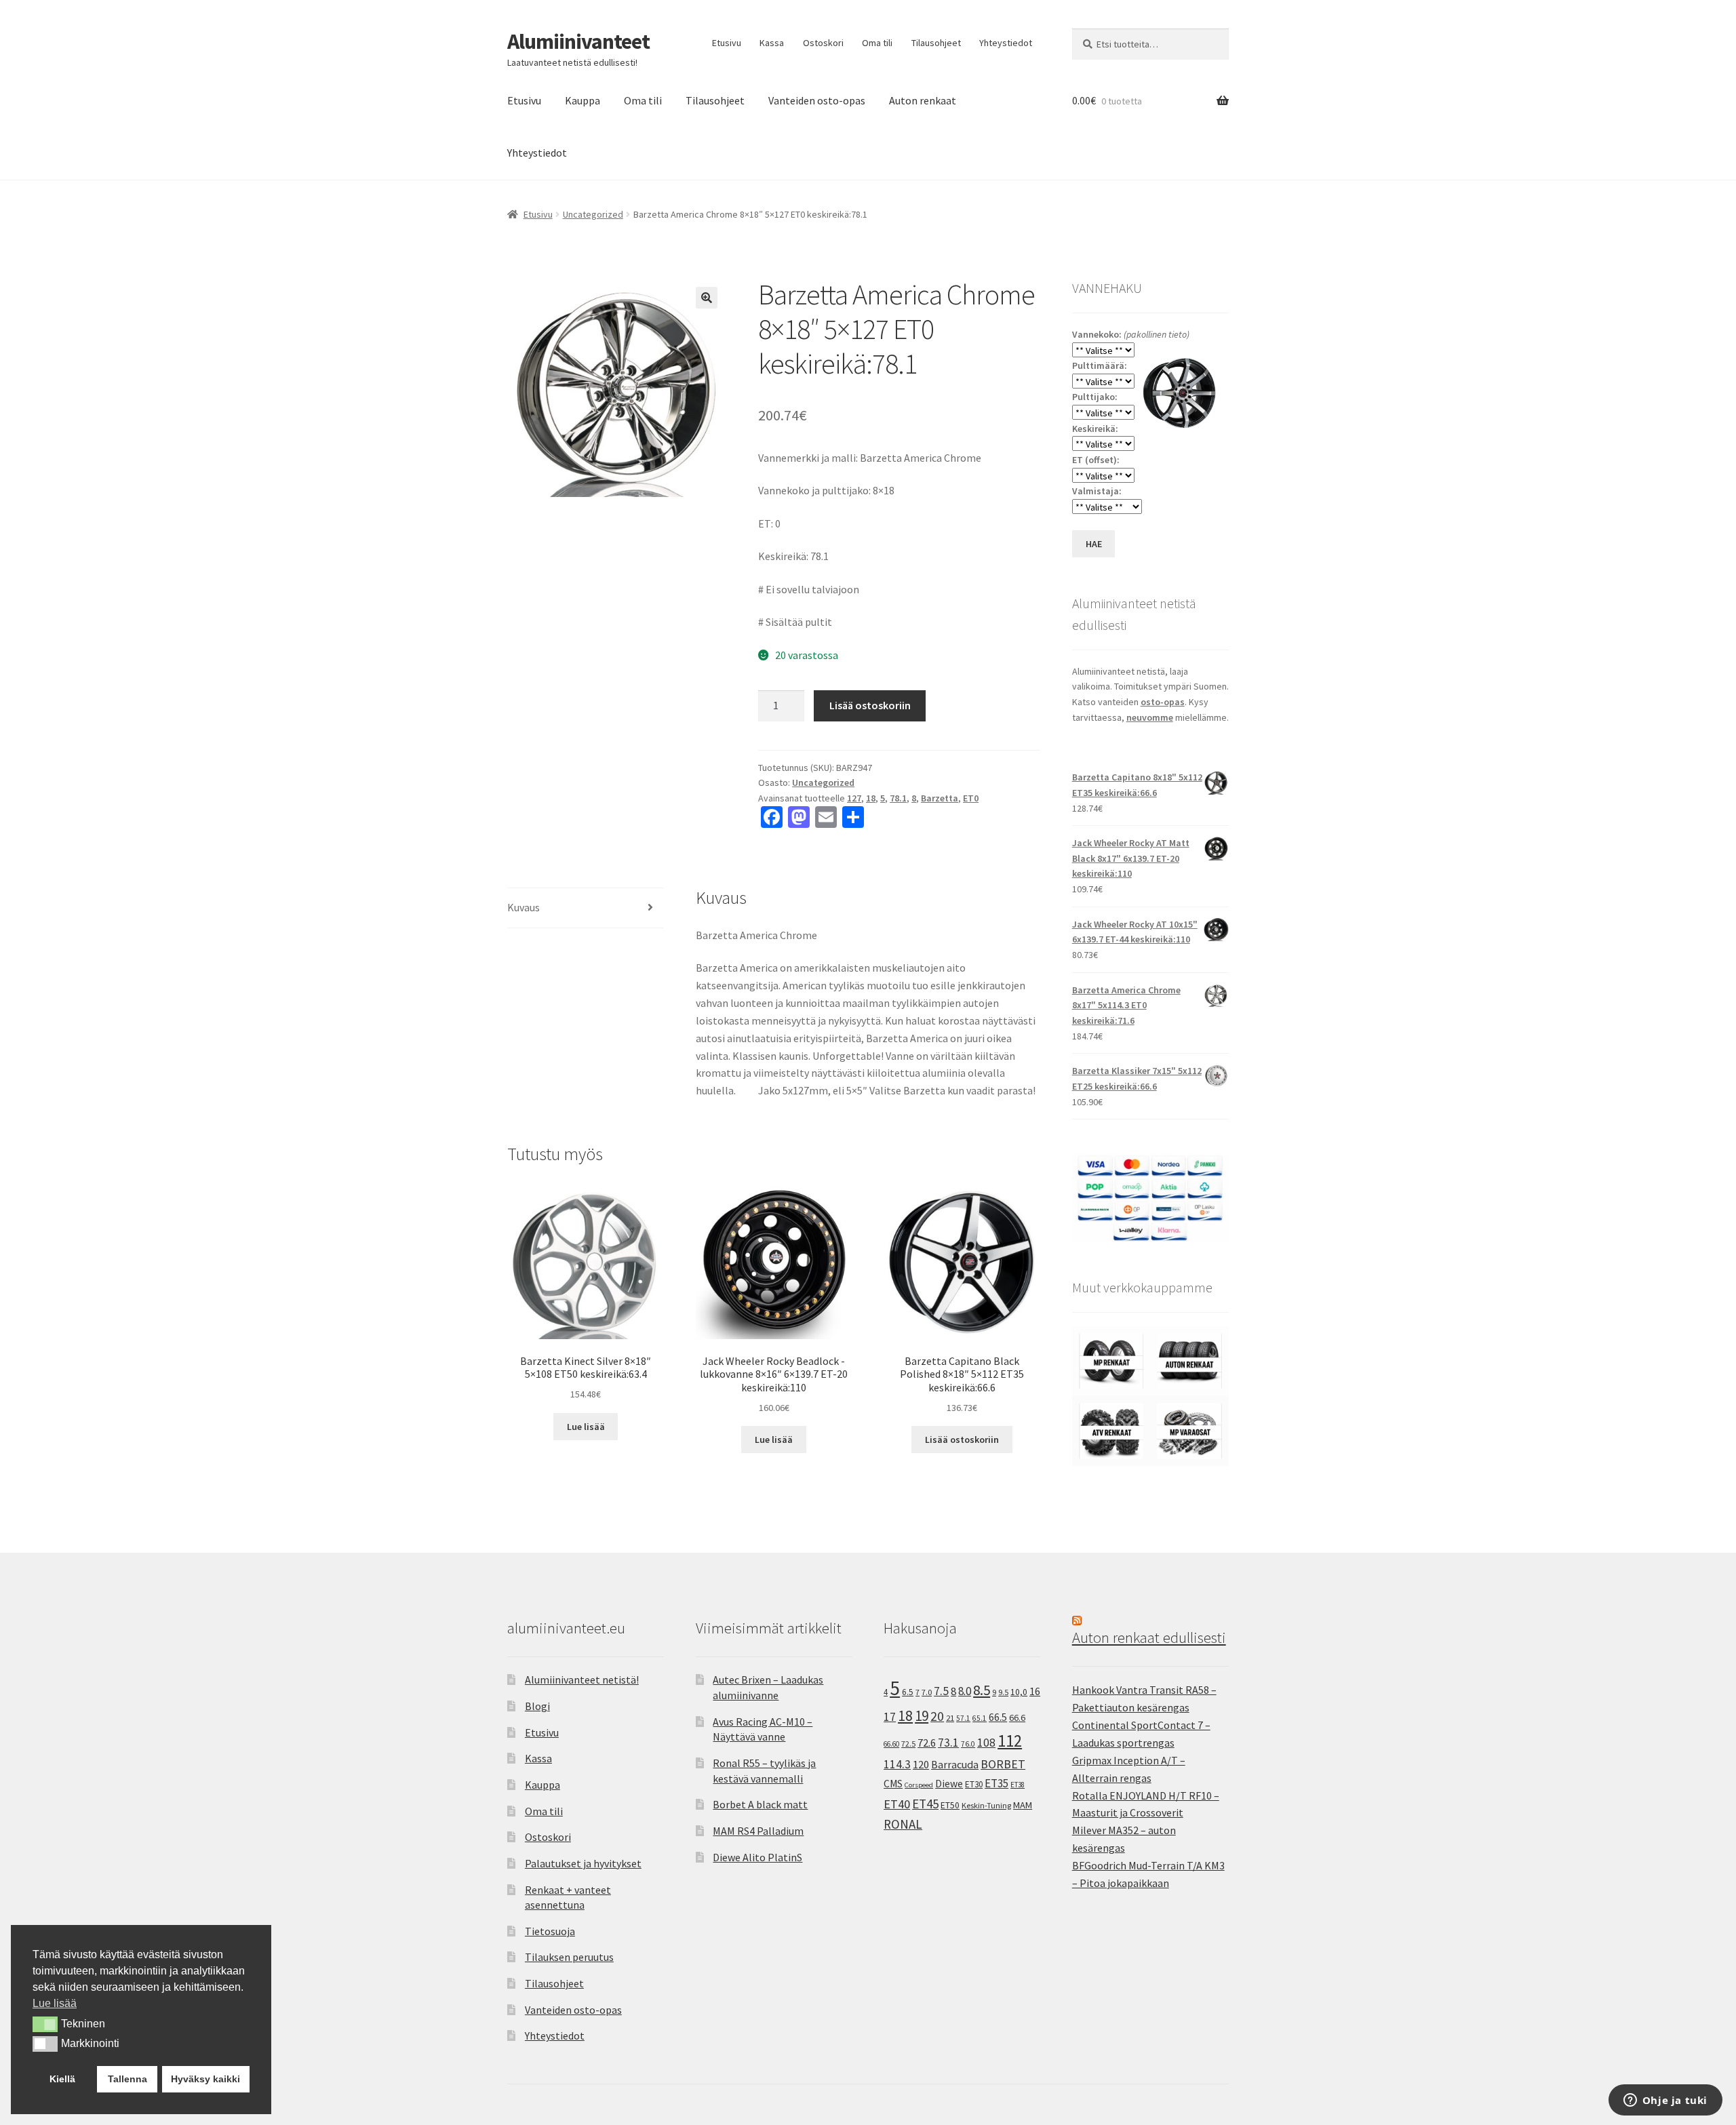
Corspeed (919, 1785)
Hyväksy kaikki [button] (205, 2079)
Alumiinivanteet (578, 41)
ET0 (971, 798)
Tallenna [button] (127, 2079)
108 (986, 1743)
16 (1035, 1691)
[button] (707, 298)
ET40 (897, 1804)
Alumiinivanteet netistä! (582, 1680)
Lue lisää (586, 1427)
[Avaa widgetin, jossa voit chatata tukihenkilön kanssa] (1665, 2101)
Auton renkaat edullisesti (1149, 1637)
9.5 (1003, 1692)
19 (922, 1716)
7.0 (927, 1692)
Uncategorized (593, 214)
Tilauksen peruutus (569, 1957)
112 (1010, 1741)
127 (854, 798)
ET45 (925, 1804)
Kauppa (583, 100)
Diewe (949, 1784)
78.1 (898, 798)
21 (950, 1718)
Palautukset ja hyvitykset (583, 1863)
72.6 (927, 1743)
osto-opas (1163, 702)
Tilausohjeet (936, 43)
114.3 (897, 1764)
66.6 (1017, 1717)
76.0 (968, 1744)
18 (871, 798)
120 (921, 1765)
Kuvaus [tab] (524, 907)
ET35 (997, 1783)
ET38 (1018, 1785)
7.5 (941, 1691)
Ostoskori (823, 43)
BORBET (1003, 1764)
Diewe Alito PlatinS (757, 1857)
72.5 (908, 1744)
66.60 (891, 1744)
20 (937, 1716)
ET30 (974, 1784)
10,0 (1019, 1692)
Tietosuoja (550, 1931)
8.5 (982, 1690)
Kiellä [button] (62, 2079)
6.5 (908, 1692)
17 (890, 1716)
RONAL (903, 1824)
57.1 (963, 1718)
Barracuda (955, 1764)
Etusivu (727, 43)
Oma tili (877, 43)
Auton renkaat (923, 100)
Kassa (772, 43)
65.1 (980, 1718)
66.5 (998, 1717)
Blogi (537, 1706)
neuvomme (1150, 717)
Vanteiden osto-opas (817, 100)
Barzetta (940, 798)
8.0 (965, 1691)
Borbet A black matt (760, 1804)
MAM (1023, 1805)
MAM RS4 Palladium (758, 1831)
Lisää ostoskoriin (870, 705)
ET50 (950, 1805)
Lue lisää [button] (55, 2003)
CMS (893, 1784)
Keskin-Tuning (986, 1805)
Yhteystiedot (1006, 43)
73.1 (948, 1743)
